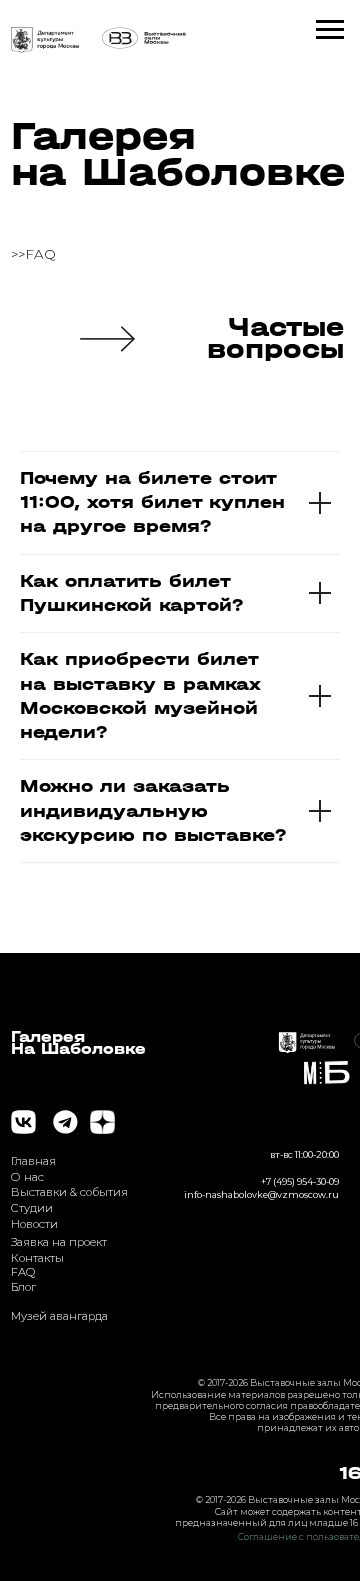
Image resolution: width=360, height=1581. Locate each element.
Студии (32, 1208)
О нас (27, 1177)
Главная (33, 1161)
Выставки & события (69, 1192)
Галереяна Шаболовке (178, 154)
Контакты (37, 1258)
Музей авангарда (59, 1316)
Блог (23, 1287)
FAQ (23, 1272)
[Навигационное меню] (330, 30)
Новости (34, 1224)
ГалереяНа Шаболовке (78, 1043)
